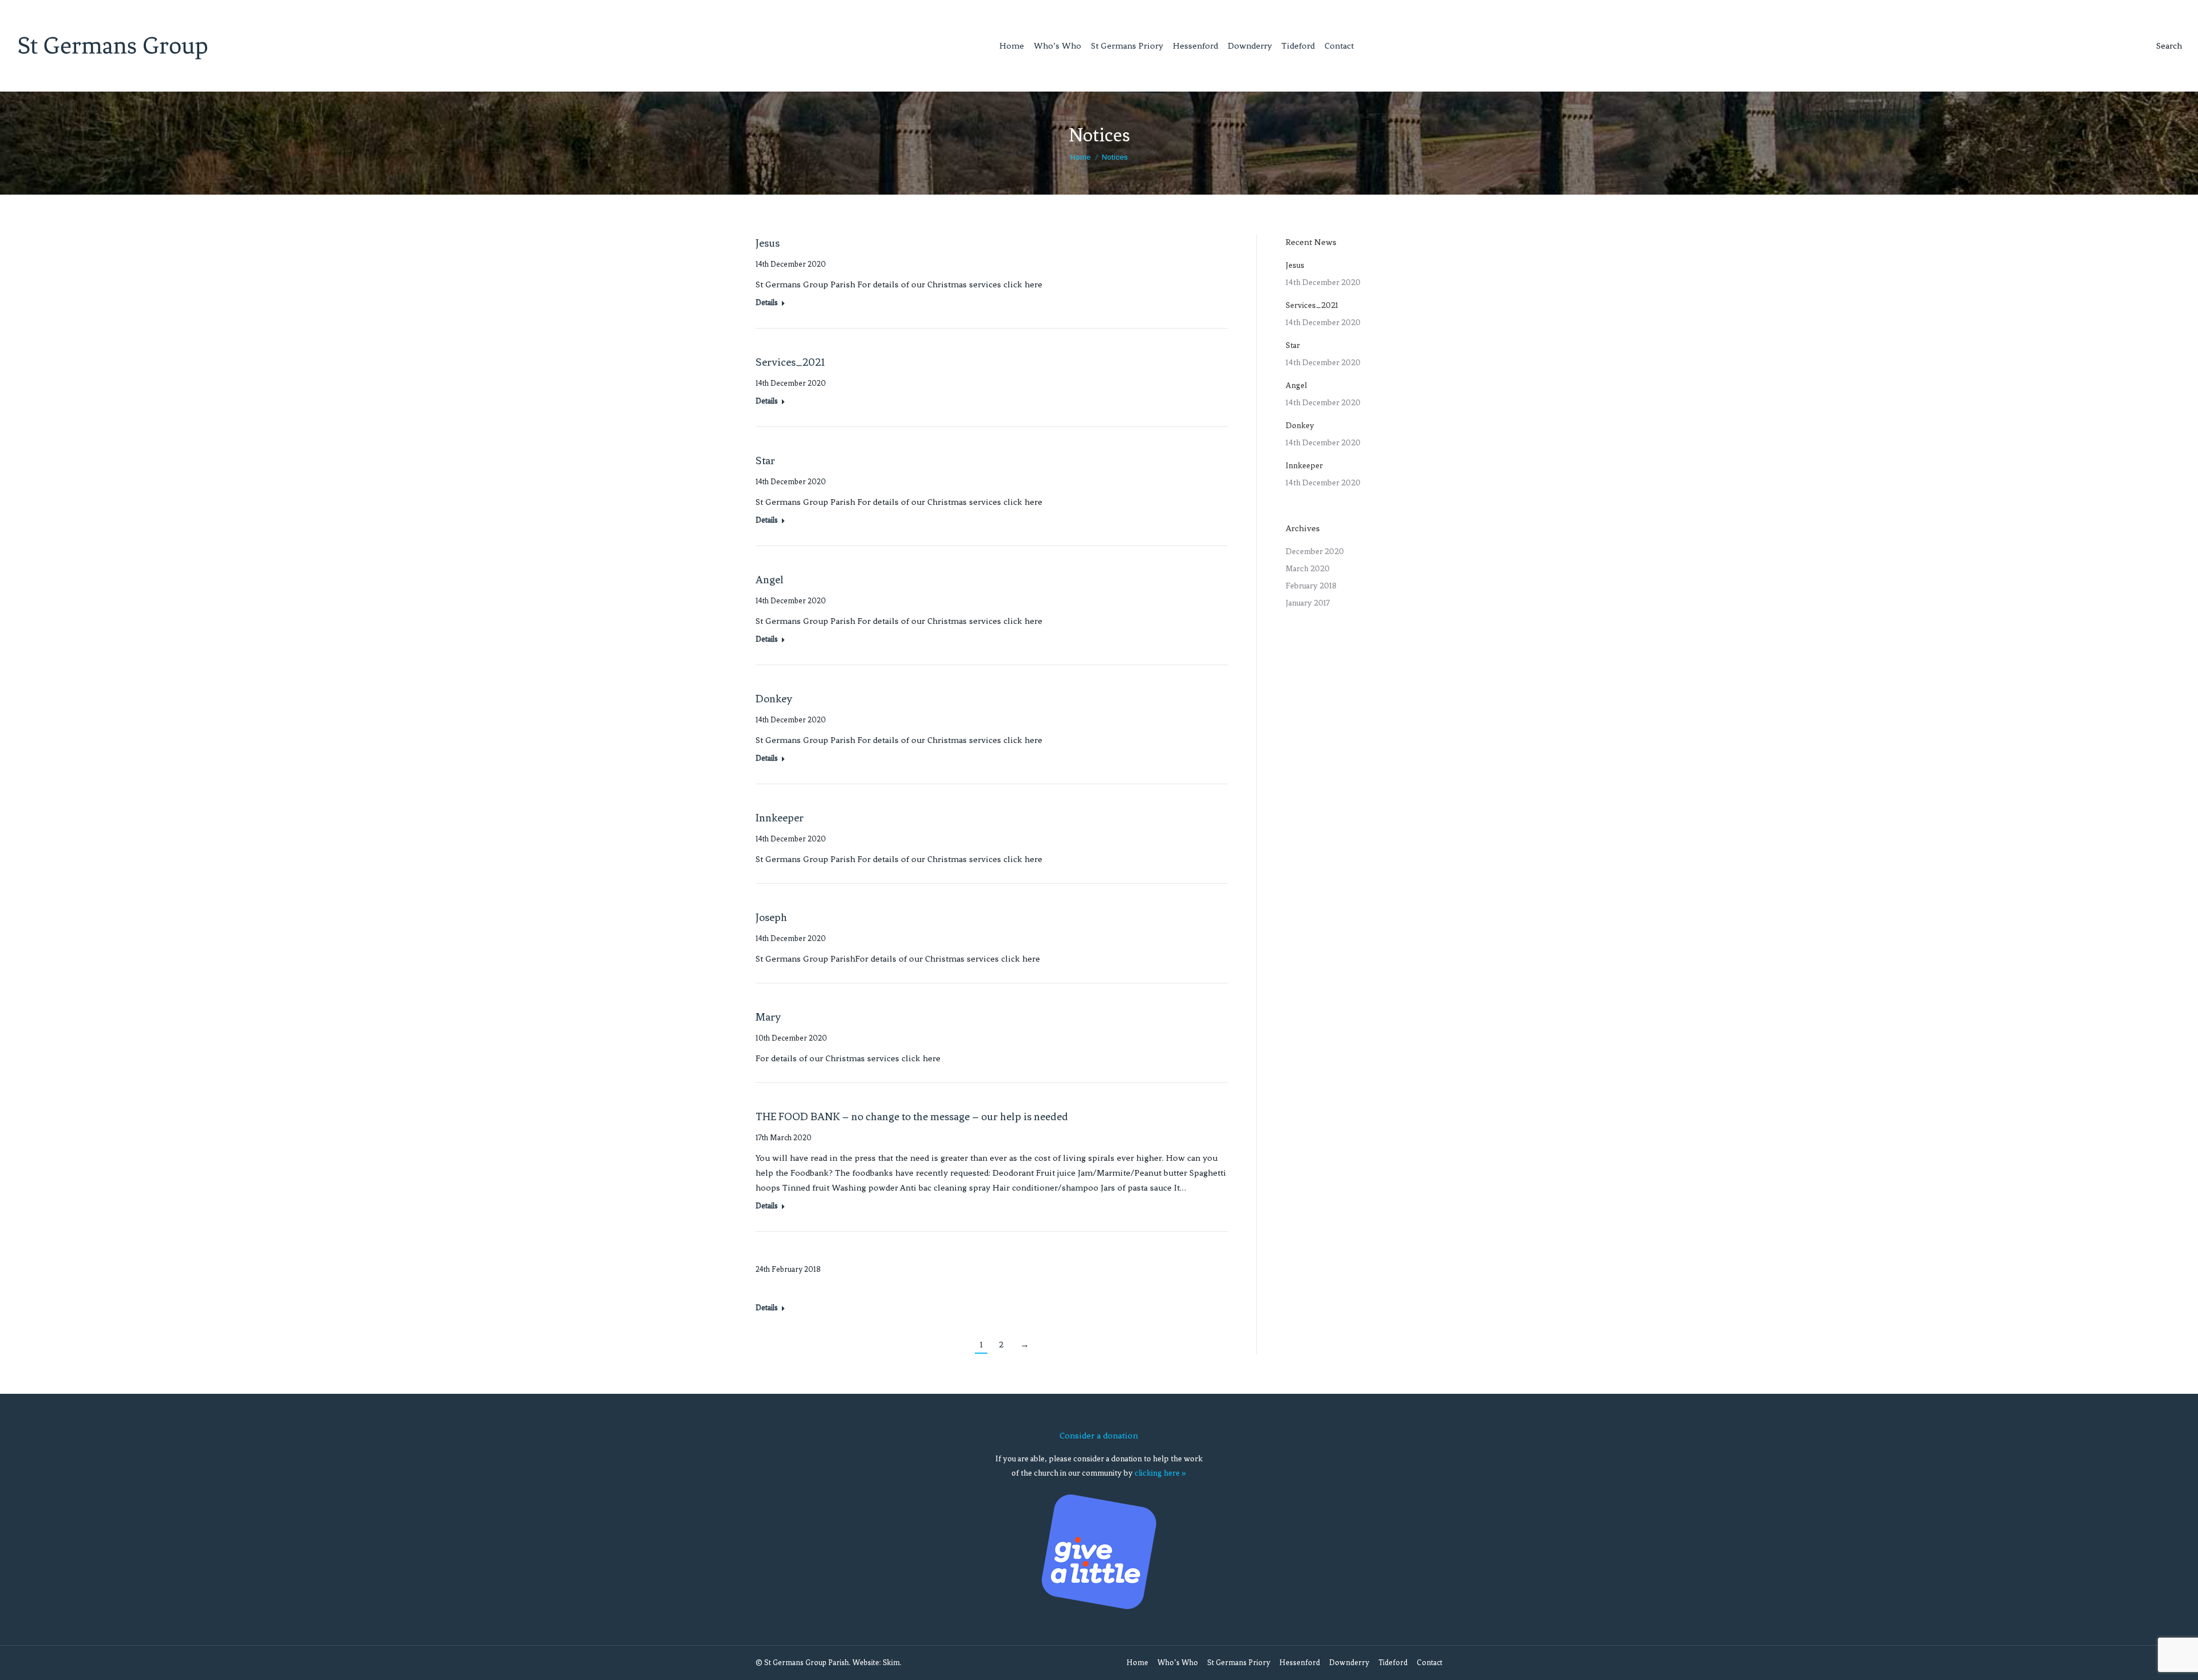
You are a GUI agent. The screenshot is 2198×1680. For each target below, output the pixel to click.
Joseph (771, 917)
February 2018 (1311, 586)
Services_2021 (790, 362)
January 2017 (1308, 603)
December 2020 (1315, 552)
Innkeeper (780, 818)
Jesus (768, 243)
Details (767, 303)
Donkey (774, 699)
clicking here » (1160, 1473)
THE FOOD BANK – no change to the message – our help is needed (912, 1116)
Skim (891, 1663)
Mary (768, 1017)
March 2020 (1308, 569)
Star (765, 460)
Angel (770, 580)
